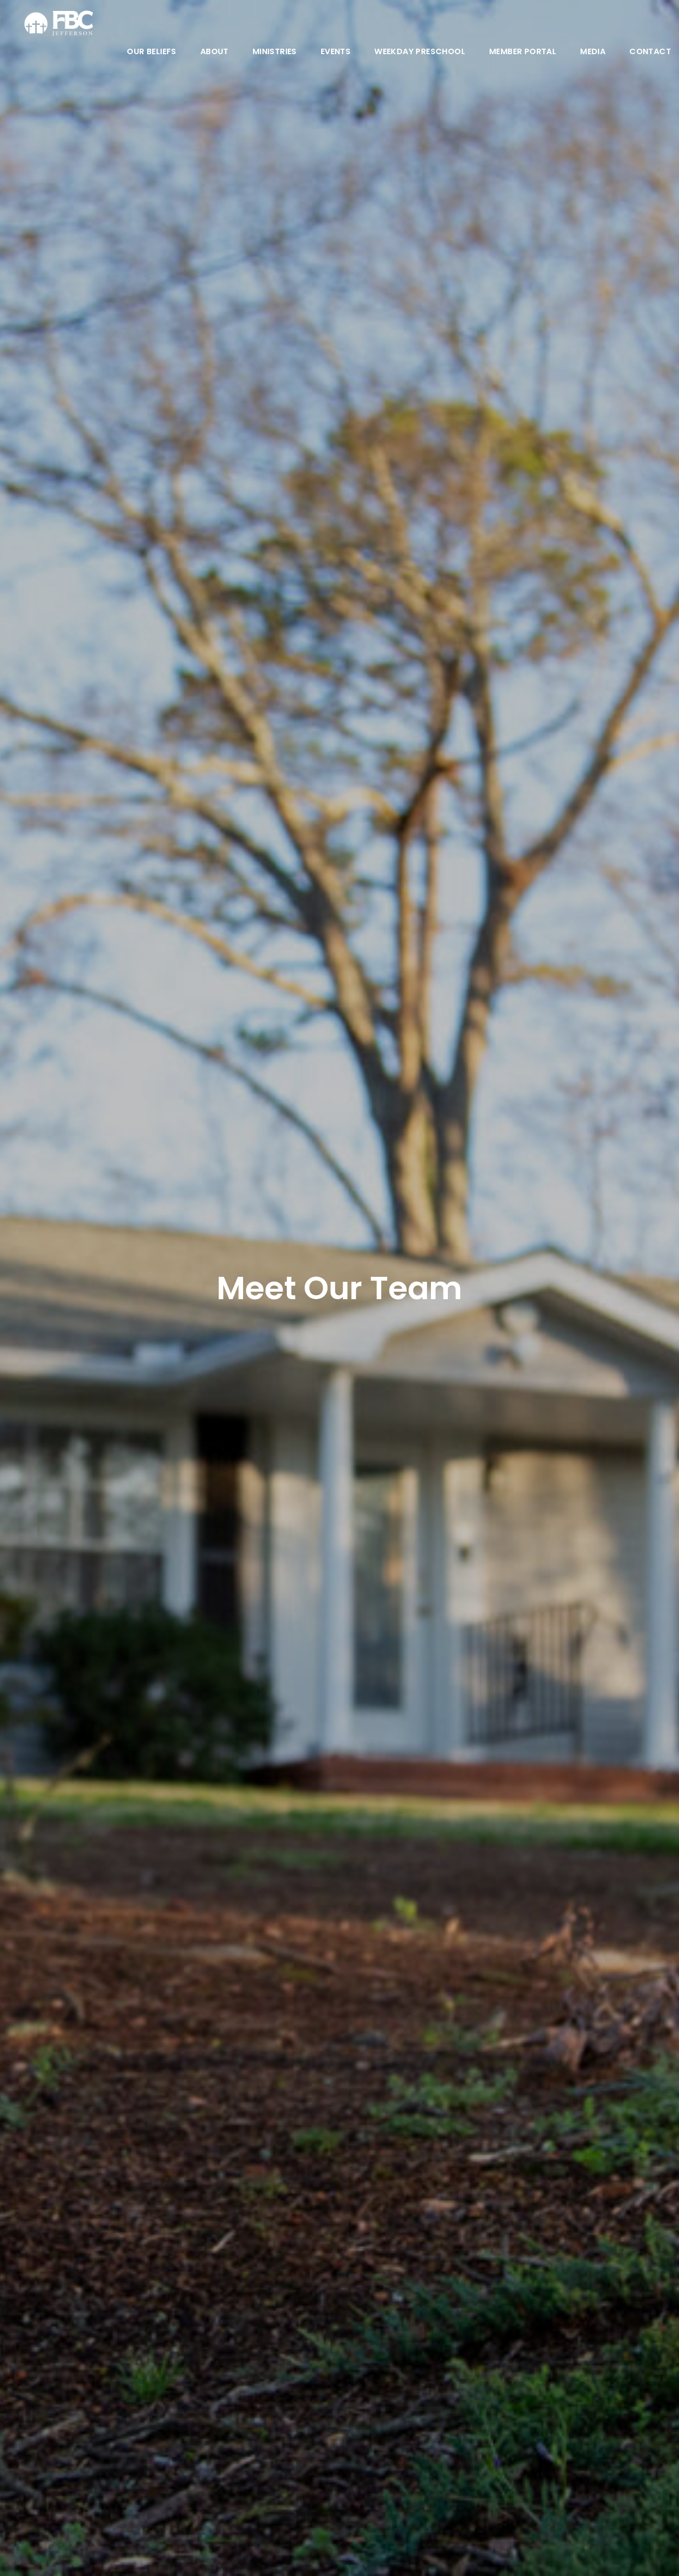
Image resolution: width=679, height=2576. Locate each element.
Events (336, 52)
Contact (650, 52)
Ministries (275, 52)
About (214, 52)
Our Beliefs (151, 52)
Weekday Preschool (420, 52)
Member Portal (523, 52)
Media (593, 52)
